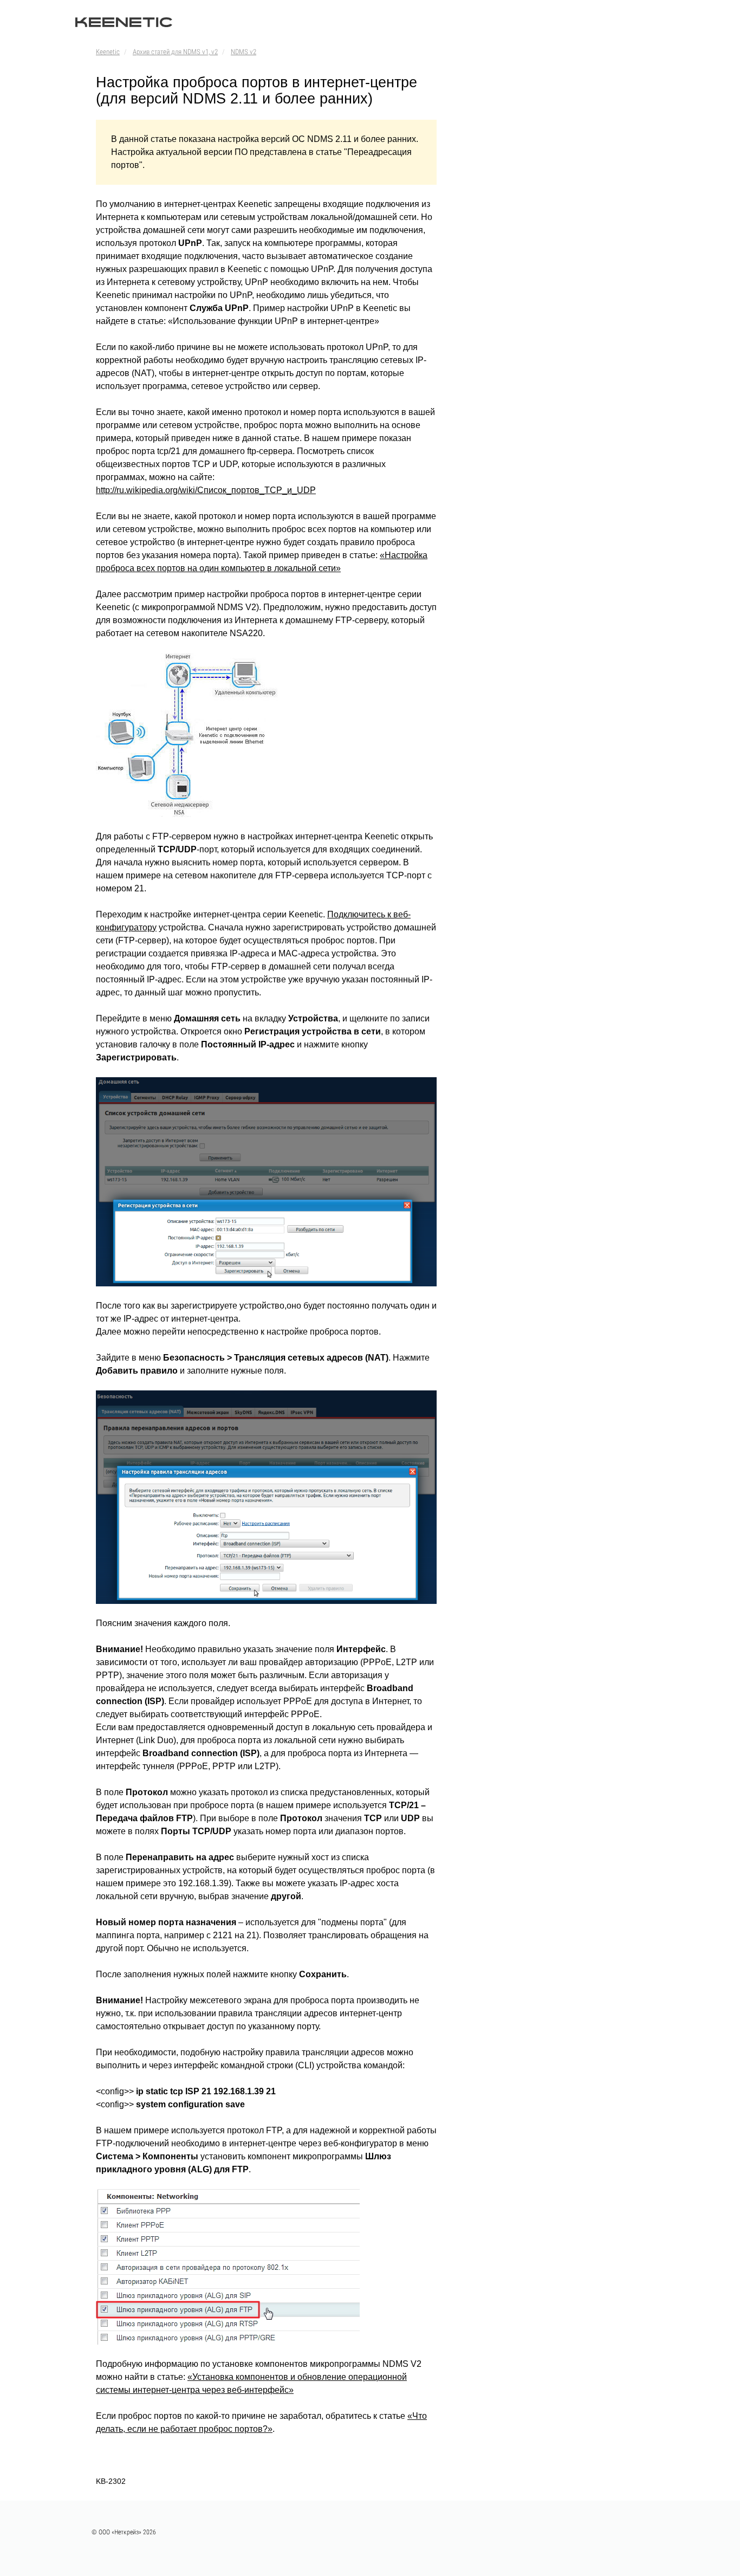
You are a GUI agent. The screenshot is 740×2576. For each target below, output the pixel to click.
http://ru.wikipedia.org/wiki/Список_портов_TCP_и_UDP (206, 490)
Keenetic (108, 52)
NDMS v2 (244, 52)
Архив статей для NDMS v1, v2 (175, 52)
